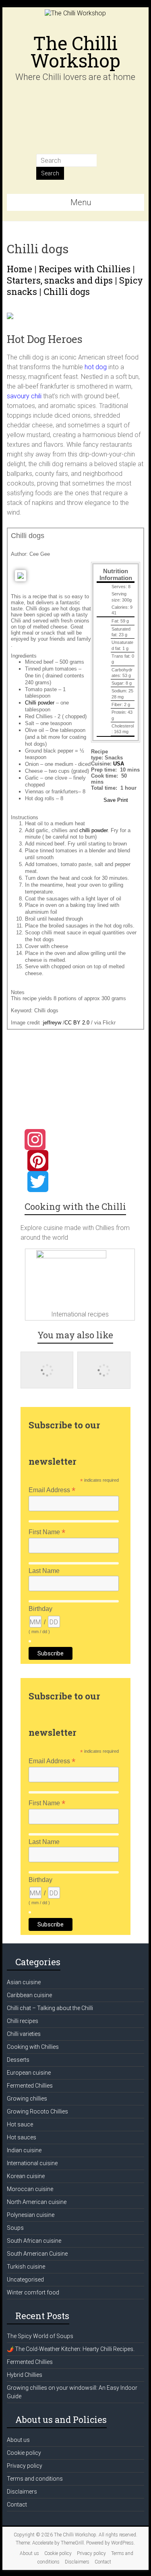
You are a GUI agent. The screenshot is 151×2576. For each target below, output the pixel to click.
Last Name (44, 1571)
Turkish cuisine (26, 2267)
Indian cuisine (24, 2150)
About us (18, 2440)
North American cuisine (37, 2202)
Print (123, 800)
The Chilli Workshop (75, 52)
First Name (47, 1532)
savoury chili (24, 396)
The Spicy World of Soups (40, 2336)
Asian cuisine (24, 1982)
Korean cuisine (26, 2176)
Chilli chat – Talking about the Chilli (50, 2008)
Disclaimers (22, 2492)
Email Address (52, 1490)
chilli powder (93, 830)
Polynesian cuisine (31, 2215)
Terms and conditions (35, 2479)
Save (110, 800)
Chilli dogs (67, 291)
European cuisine (29, 2073)
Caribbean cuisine (29, 1995)
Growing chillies (27, 2099)
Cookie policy (24, 2453)
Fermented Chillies (30, 2086)
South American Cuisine (37, 2254)
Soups (15, 2228)
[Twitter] (78, 1182)
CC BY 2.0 (77, 1023)
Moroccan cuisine (30, 2189)
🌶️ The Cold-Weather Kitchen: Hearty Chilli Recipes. (71, 2349)
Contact (17, 2505)
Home (20, 269)
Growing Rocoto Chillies (37, 2111)
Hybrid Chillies (25, 2375)
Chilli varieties (24, 2034)
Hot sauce (20, 2124)
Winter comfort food (33, 2292)
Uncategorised (25, 2279)
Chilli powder (40, 703)
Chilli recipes (23, 2021)
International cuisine (32, 2163)
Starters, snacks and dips (60, 280)
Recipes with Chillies (85, 269)
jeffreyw (52, 1023)
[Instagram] (78, 1140)
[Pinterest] (78, 1161)
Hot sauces (22, 2137)
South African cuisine (34, 2241)
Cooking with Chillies (33, 2047)
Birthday (40, 1609)
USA (119, 764)
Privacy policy (25, 2466)
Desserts (18, 2060)
